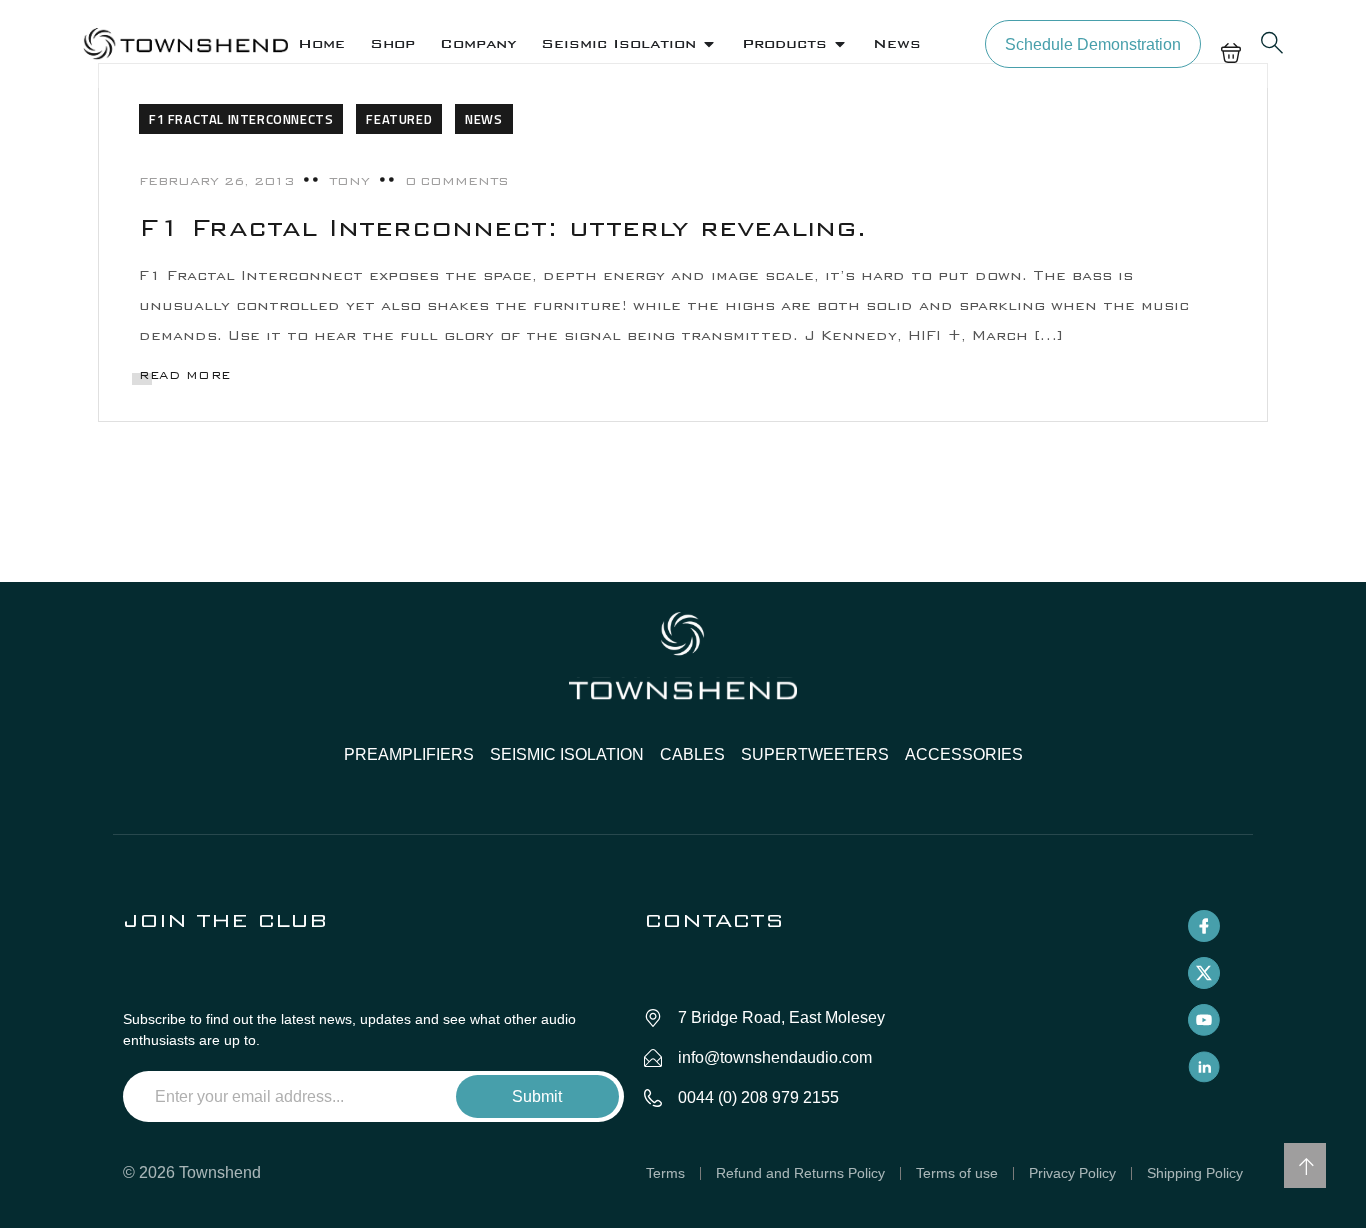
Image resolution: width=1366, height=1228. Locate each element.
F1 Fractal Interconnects (241, 119)
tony (349, 181)
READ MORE (185, 375)
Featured (399, 119)
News (483, 119)
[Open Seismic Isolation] (709, 44)
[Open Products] (840, 44)
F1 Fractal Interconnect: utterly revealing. (503, 227)
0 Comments (457, 181)
